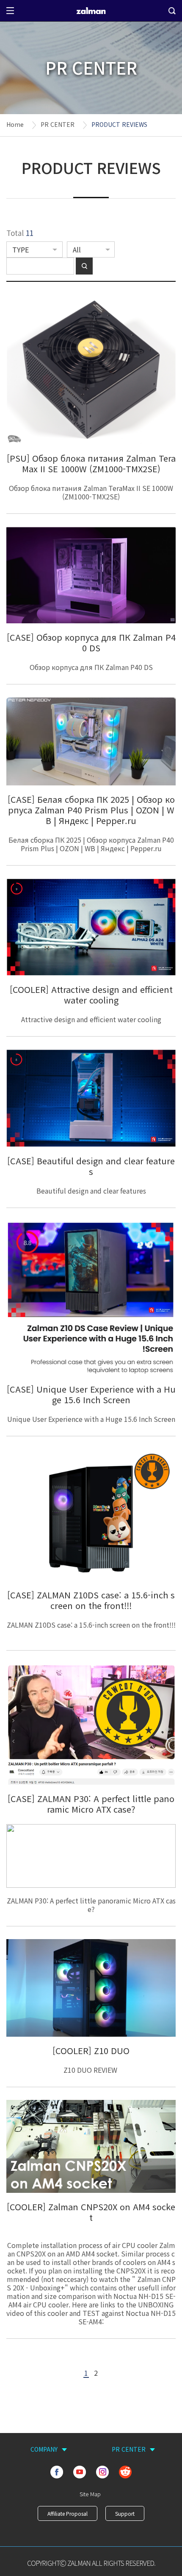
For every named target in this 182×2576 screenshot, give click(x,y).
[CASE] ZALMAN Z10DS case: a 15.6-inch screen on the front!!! (91, 1600)
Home (15, 124)
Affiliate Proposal (68, 2513)
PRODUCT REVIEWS (119, 124)
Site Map (90, 2494)
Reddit (125, 2472)
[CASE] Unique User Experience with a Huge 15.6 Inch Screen (91, 1394)
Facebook (57, 2472)
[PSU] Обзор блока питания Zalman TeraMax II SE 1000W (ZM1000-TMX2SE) (91, 463)
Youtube (80, 2472)
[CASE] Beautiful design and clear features (91, 1166)
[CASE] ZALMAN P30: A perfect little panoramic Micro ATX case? (91, 1804)
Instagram (102, 2472)
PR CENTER (58, 124)
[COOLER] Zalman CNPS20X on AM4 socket (91, 2212)
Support (125, 2513)
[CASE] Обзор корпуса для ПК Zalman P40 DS (91, 642)
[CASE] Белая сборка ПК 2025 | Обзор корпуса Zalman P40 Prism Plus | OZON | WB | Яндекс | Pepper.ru (91, 810)
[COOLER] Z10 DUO (91, 2050)
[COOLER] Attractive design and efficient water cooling (91, 995)
